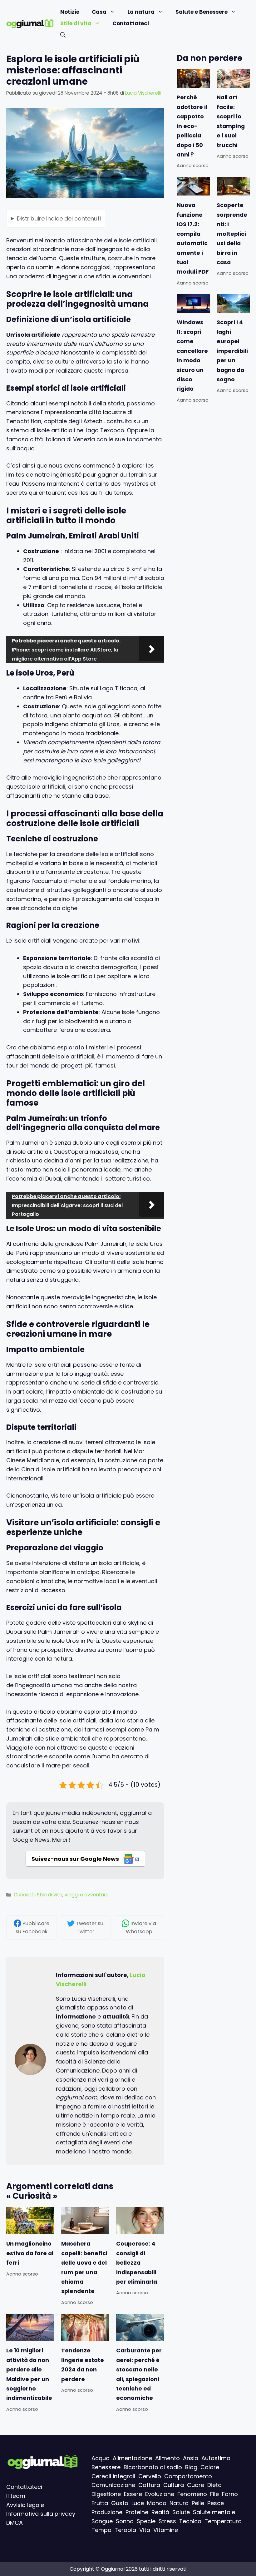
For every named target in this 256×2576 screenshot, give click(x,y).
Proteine (137, 2512)
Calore (210, 2467)
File (214, 2494)
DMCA (15, 2523)
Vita (145, 2530)
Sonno (125, 2521)
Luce (138, 2503)
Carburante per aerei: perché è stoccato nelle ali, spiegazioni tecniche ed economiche (139, 2374)
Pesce (216, 2503)
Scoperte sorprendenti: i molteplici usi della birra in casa (232, 234)
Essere (133, 2494)
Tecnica (190, 2521)
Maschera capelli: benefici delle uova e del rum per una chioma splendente (84, 2268)
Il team (16, 2496)
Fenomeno (192, 2494)
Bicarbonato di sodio (153, 2467)
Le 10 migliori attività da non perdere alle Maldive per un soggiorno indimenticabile (29, 2374)
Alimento (167, 2458)
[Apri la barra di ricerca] (63, 35)
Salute (181, 2512)
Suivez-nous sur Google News (76, 1859)
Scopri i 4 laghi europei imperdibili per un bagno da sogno (232, 351)
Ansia (191, 2458)
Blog (191, 2467)
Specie (146, 2521)
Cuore (196, 2485)
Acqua (101, 2458)
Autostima (216, 2458)
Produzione (107, 2512)
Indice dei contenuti (59, 218)
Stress (167, 2521)
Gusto (120, 2503)
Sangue (102, 2521)
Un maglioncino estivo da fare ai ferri (30, 2254)
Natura (179, 2503)
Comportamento (188, 2476)
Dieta (214, 2485)
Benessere (106, 2467)
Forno (230, 2494)
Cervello (150, 2476)
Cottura (149, 2485)
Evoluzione (160, 2494)
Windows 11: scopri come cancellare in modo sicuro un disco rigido (192, 356)
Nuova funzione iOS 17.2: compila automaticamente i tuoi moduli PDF (193, 238)
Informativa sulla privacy (41, 2514)
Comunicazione (113, 2485)
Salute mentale (214, 2512)
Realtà (160, 2512)
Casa (99, 12)
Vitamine (166, 2530)
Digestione (106, 2494)
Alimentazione (132, 2458)
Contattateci (131, 23)
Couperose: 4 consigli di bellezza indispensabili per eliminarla (137, 2263)
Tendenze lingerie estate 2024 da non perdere (83, 2365)
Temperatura (223, 2521)
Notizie (70, 12)
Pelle (198, 2503)
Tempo (101, 2530)
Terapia (125, 2530)
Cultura (174, 2485)
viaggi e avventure (87, 1895)
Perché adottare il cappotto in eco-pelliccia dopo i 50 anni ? (192, 126)
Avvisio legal (23, 2505)
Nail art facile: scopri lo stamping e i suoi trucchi (231, 121)
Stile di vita (76, 23)
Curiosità (24, 1895)
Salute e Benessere (202, 12)
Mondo (157, 2503)
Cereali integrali (113, 2476)
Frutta (100, 2503)
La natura (141, 12)
